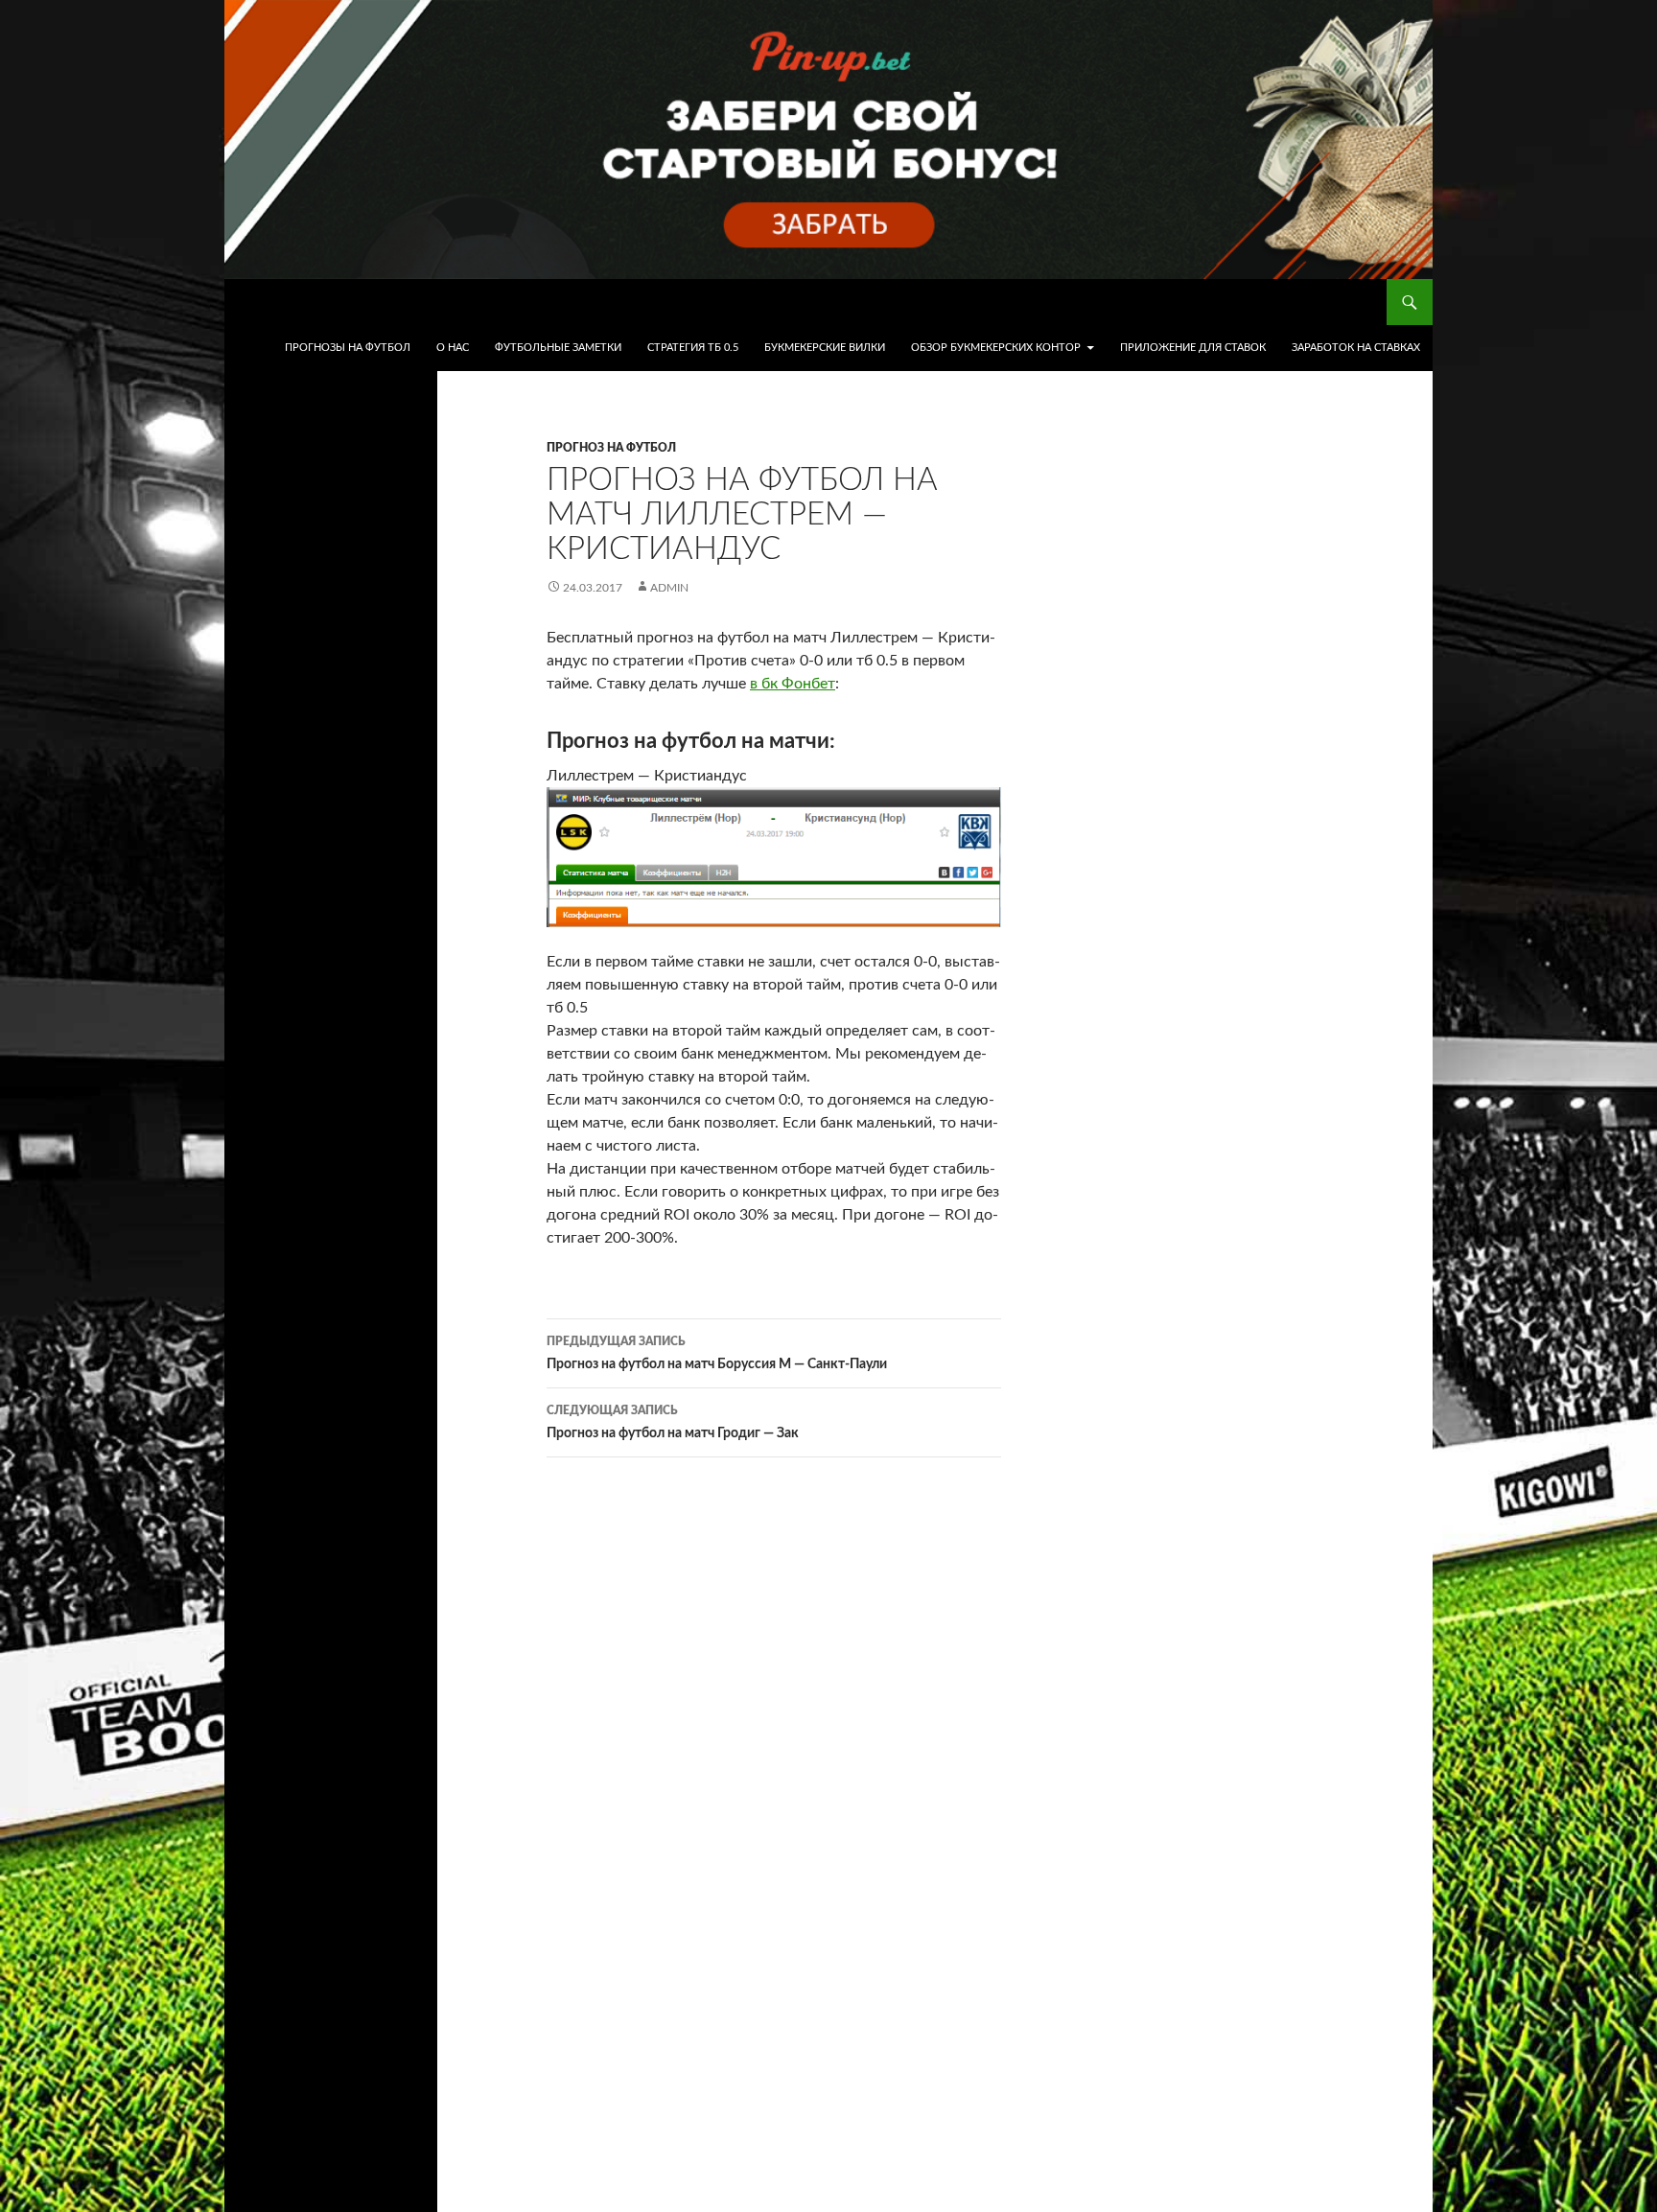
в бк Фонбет (793, 684)
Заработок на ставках (1356, 348)
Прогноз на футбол (611, 448)
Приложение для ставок (1193, 348)
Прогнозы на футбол (348, 348)
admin (669, 588)
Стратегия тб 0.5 (693, 348)
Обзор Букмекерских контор (996, 348)
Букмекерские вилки (825, 348)
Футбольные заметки (558, 348)
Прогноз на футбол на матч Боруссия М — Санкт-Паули (717, 1353)
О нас (453, 348)
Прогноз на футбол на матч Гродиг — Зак (673, 1422)
